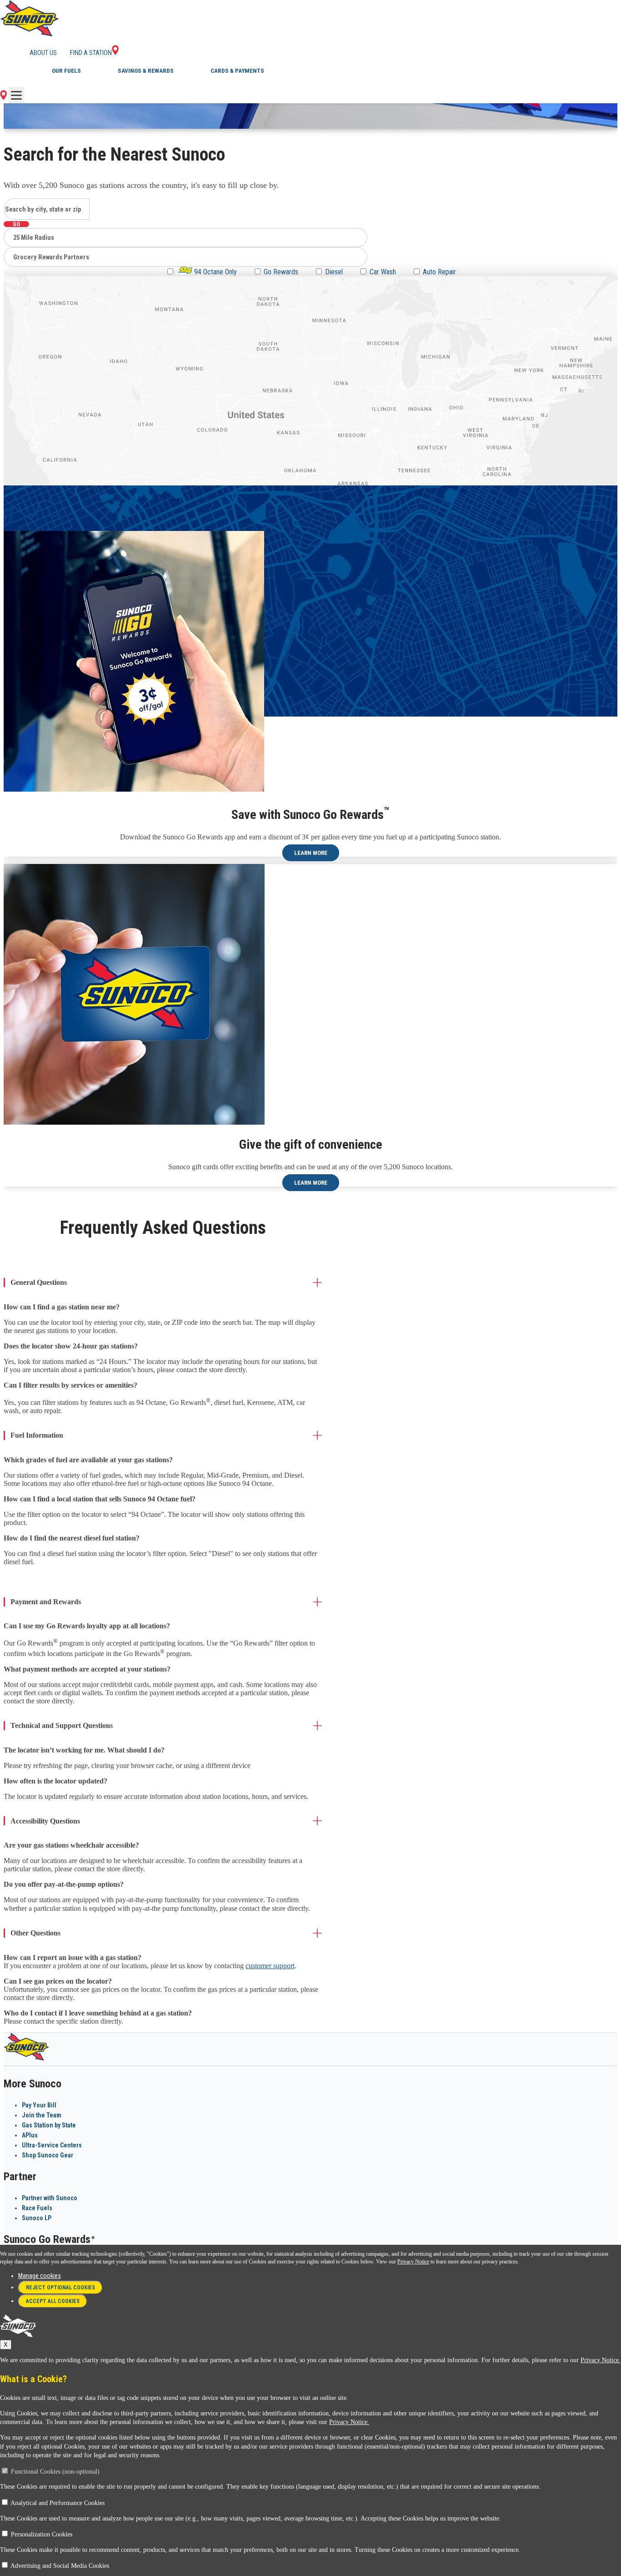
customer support (270, 1966)
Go (16, 224)
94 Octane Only (215, 272)
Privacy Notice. (601, 2360)
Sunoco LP (37, 2218)
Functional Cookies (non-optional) (55, 2472)
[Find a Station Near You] (3, 98)
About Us (43, 53)
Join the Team (42, 2115)
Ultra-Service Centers (52, 2145)
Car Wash (383, 272)
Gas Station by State (49, 2125)
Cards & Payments (237, 71)
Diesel (334, 272)
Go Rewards (281, 272)
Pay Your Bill (39, 2105)
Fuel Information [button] (37, 1435)
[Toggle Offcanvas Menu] (16, 95)
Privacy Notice (413, 2262)
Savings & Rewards (146, 71)
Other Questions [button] (35, 1933)
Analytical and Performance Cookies (58, 2503)
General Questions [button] (39, 1282)
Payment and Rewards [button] (46, 1602)
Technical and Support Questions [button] (62, 1725)
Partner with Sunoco (50, 2198)
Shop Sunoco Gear (48, 2155)
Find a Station (91, 53)
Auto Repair (439, 272)
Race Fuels (37, 2208)
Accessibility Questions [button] (45, 1821)
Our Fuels (66, 71)
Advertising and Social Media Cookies (60, 2566)
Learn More (311, 853)
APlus (30, 2135)
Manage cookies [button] (40, 2276)
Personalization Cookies (42, 2534)
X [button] (6, 2345)
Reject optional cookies (60, 2288)
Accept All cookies (53, 2301)
